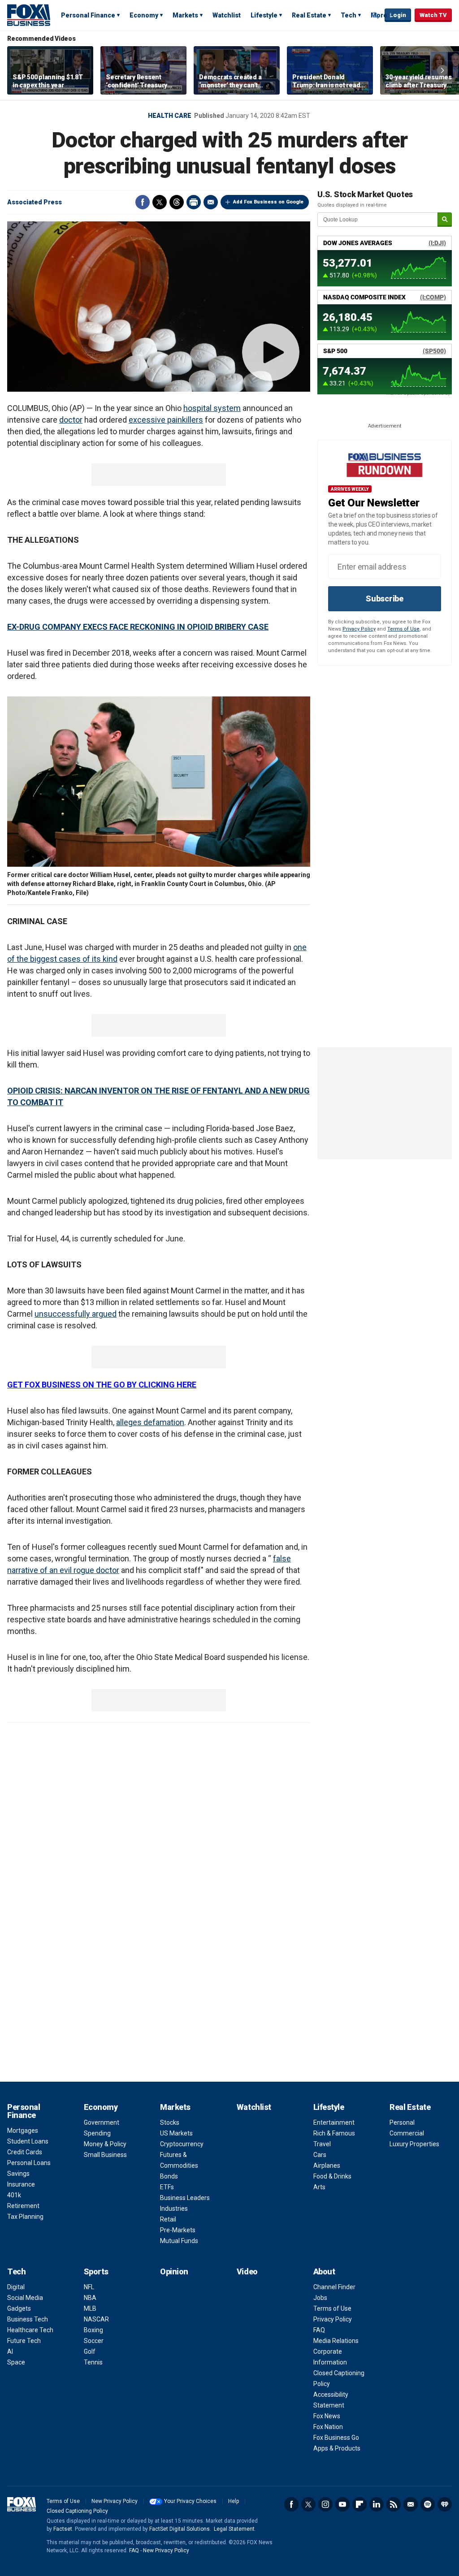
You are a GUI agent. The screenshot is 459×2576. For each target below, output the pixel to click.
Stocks (170, 2122)
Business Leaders (185, 2198)
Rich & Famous (334, 2133)
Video (247, 2271)
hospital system (212, 408)
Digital (16, 2287)
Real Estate (309, 15)
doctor (71, 420)
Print (194, 202)
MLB (90, 2308)
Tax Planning (25, 2217)
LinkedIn (377, 2504)
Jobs (320, 2298)
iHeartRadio (445, 2504)
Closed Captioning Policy (77, 2511)
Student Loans (28, 2141)
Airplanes (327, 2165)
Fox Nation (328, 2427)
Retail (168, 2219)
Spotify (428, 2504)
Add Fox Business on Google (268, 202)
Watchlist (227, 15)
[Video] (159, 307)
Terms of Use (403, 629)
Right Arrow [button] (442, 70)
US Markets (176, 2133)
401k (14, 2195)
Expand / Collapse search (376, 16)
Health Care (170, 116)
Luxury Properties (414, 2144)
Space (16, 2362)
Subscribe (385, 599)
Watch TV (433, 15)
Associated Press (35, 202)
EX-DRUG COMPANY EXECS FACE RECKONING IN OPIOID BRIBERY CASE (138, 627)
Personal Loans (29, 2163)
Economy (144, 15)
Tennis (93, 2362)
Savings (18, 2174)
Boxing (93, 2330)
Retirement (23, 2206)
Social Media (25, 2298)
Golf (90, 2351)
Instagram (325, 2504)
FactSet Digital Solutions (180, 2529)
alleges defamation (150, 1422)
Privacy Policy (359, 629)
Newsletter (411, 2504)
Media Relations (336, 2341)
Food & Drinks (332, 2176)
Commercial (407, 2133)
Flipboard (359, 2504)
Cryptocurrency (182, 2144)
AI (10, 2351)
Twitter (160, 202)
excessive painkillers (166, 420)
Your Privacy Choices (190, 2501)
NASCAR (96, 2319)
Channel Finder (334, 2287)
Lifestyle (264, 15)
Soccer (94, 2341)
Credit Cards (25, 2152)
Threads (177, 202)
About (324, 2271)
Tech (349, 15)
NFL (89, 2287)
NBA (90, 2298)
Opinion (174, 2271)
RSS (394, 2504)
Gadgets (19, 2308)
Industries (174, 2209)
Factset (63, 2529)
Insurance (21, 2184)
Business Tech (28, 2319)
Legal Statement (234, 2529)
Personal (402, 2122)
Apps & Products (337, 2448)
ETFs (167, 2187)
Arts (319, 2187)
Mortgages (23, 2131)
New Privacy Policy (115, 2501)
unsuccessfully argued (76, 1314)
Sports (96, 2271)
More (379, 15)
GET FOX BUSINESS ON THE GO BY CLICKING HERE (102, 1385)
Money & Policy (105, 2144)
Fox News (327, 2416)
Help (234, 2501)
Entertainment (334, 2122)
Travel (322, 2144)
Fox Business (29, 15)
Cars (320, 2155)
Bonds (169, 2176)
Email (211, 202)
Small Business (105, 2155)
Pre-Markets (178, 2230)
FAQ (319, 2330)
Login (398, 15)
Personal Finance (88, 15)
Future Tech (24, 2341)
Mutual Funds (179, 2241)
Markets (185, 15)
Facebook (143, 202)
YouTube (342, 2504)
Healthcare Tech (30, 2330)
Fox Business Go (336, 2438)
